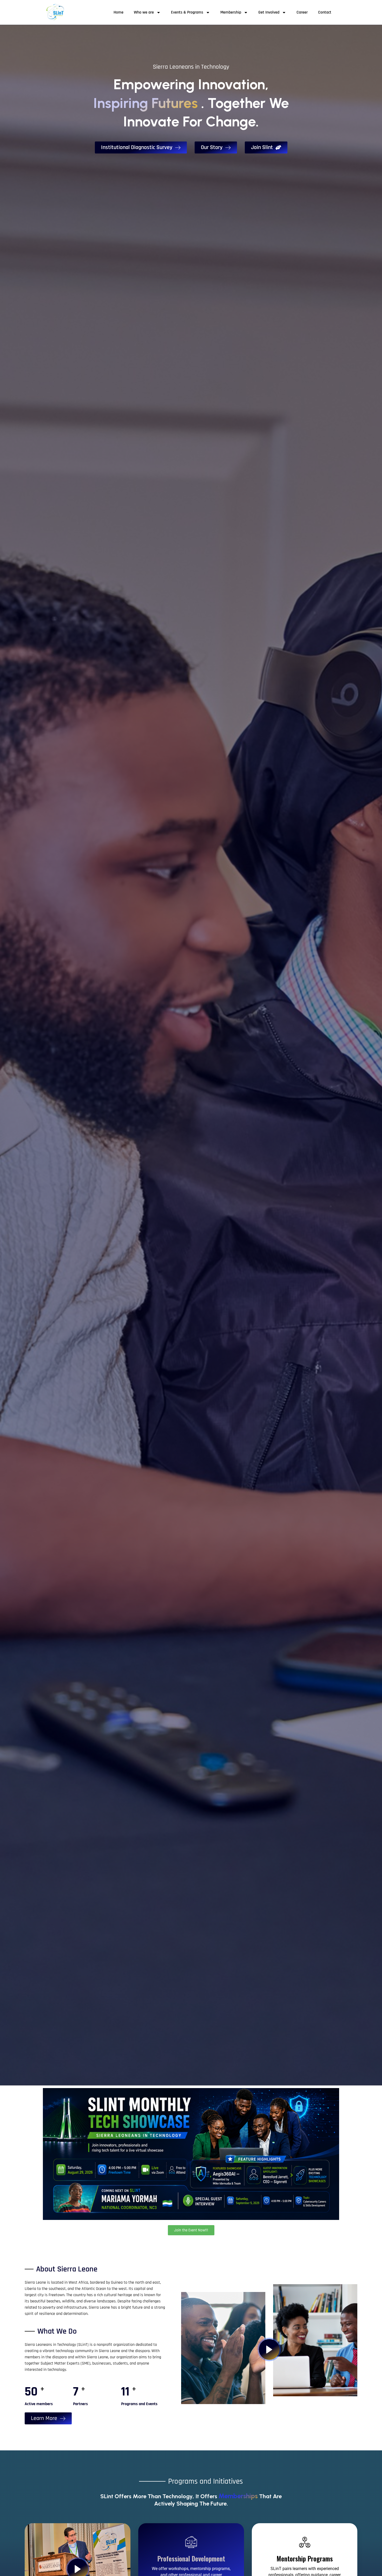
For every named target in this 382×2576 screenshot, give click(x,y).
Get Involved (269, 12)
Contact (325, 12)
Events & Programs (187, 12)
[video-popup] (269, 2349)
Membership (231, 12)
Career (302, 12)
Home (118, 12)
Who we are (144, 12)
